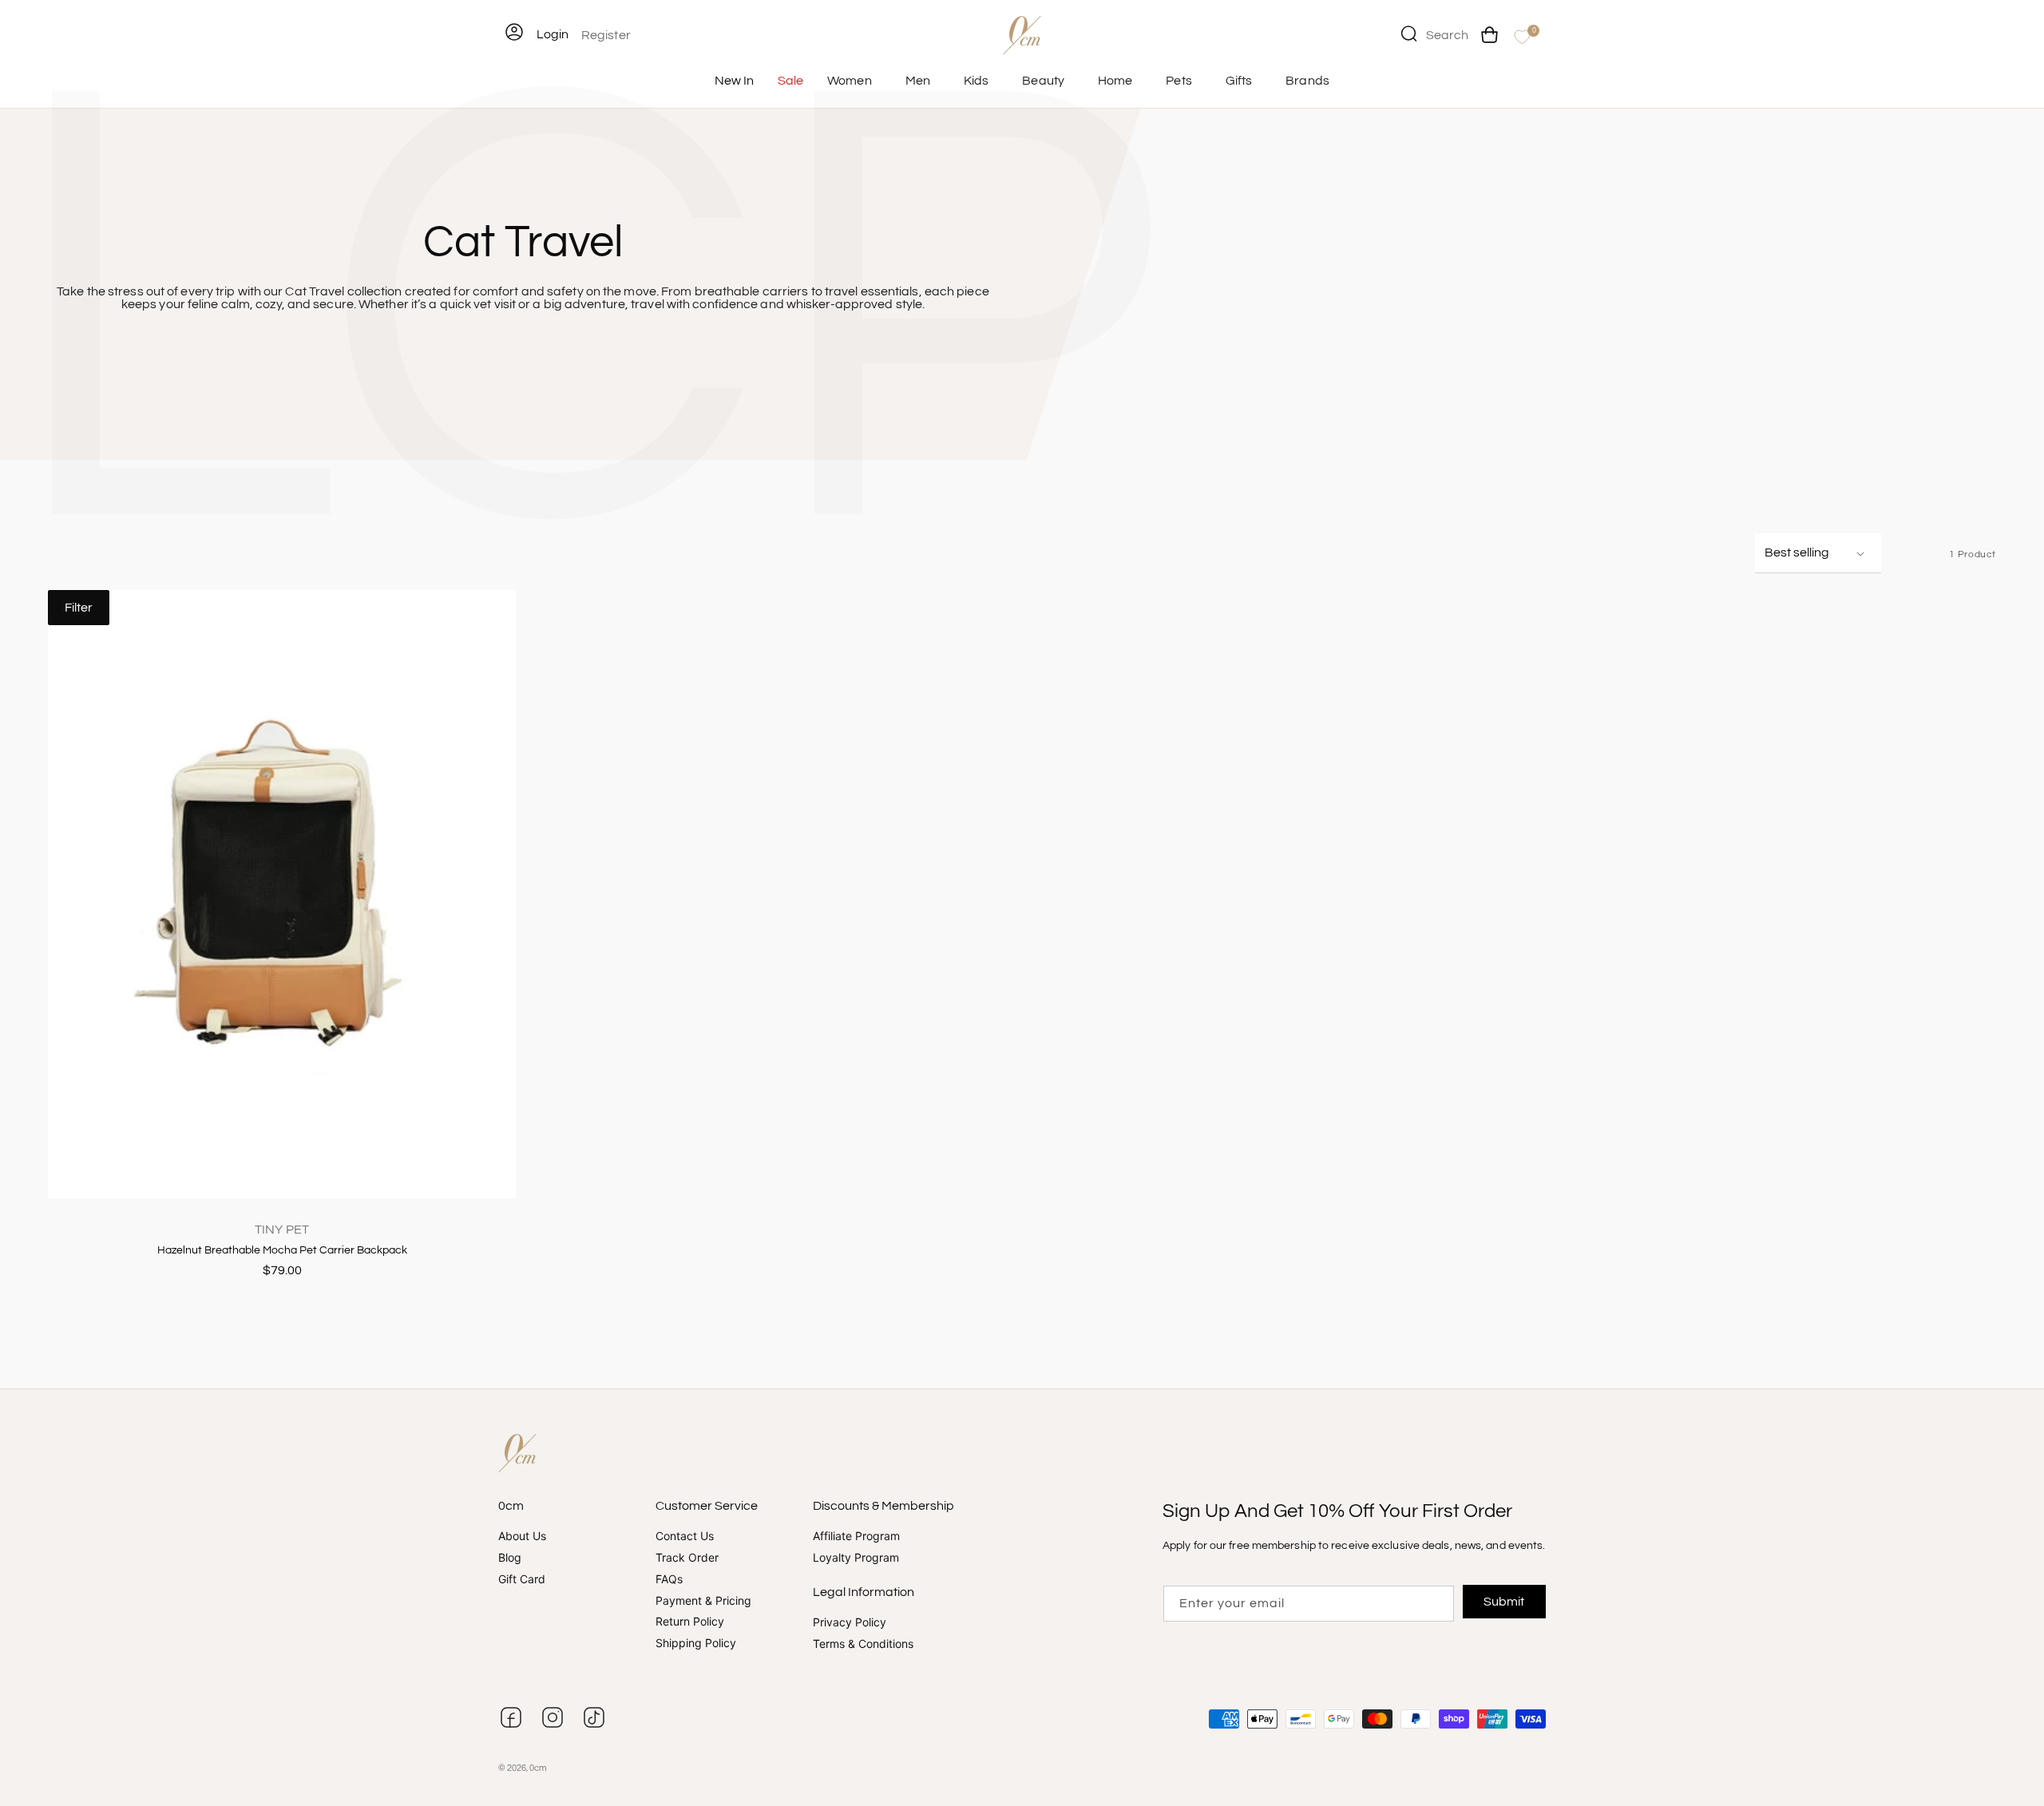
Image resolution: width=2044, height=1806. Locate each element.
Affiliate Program (856, 1536)
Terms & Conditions (863, 1644)
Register (606, 35)
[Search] (1408, 34)
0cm (538, 1768)
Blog (510, 1557)
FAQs (669, 1579)
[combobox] (1435, 34)
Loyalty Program (856, 1557)
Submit (1505, 1602)
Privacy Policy (850, 1622)
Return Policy (690, 1621)
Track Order (687, 1557)
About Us (522, 1536)
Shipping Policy (696, 1643)
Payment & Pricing (703, 1600)
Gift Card (522, 1579)
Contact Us (685, 1536)
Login (553, 34)
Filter (79, 608)
